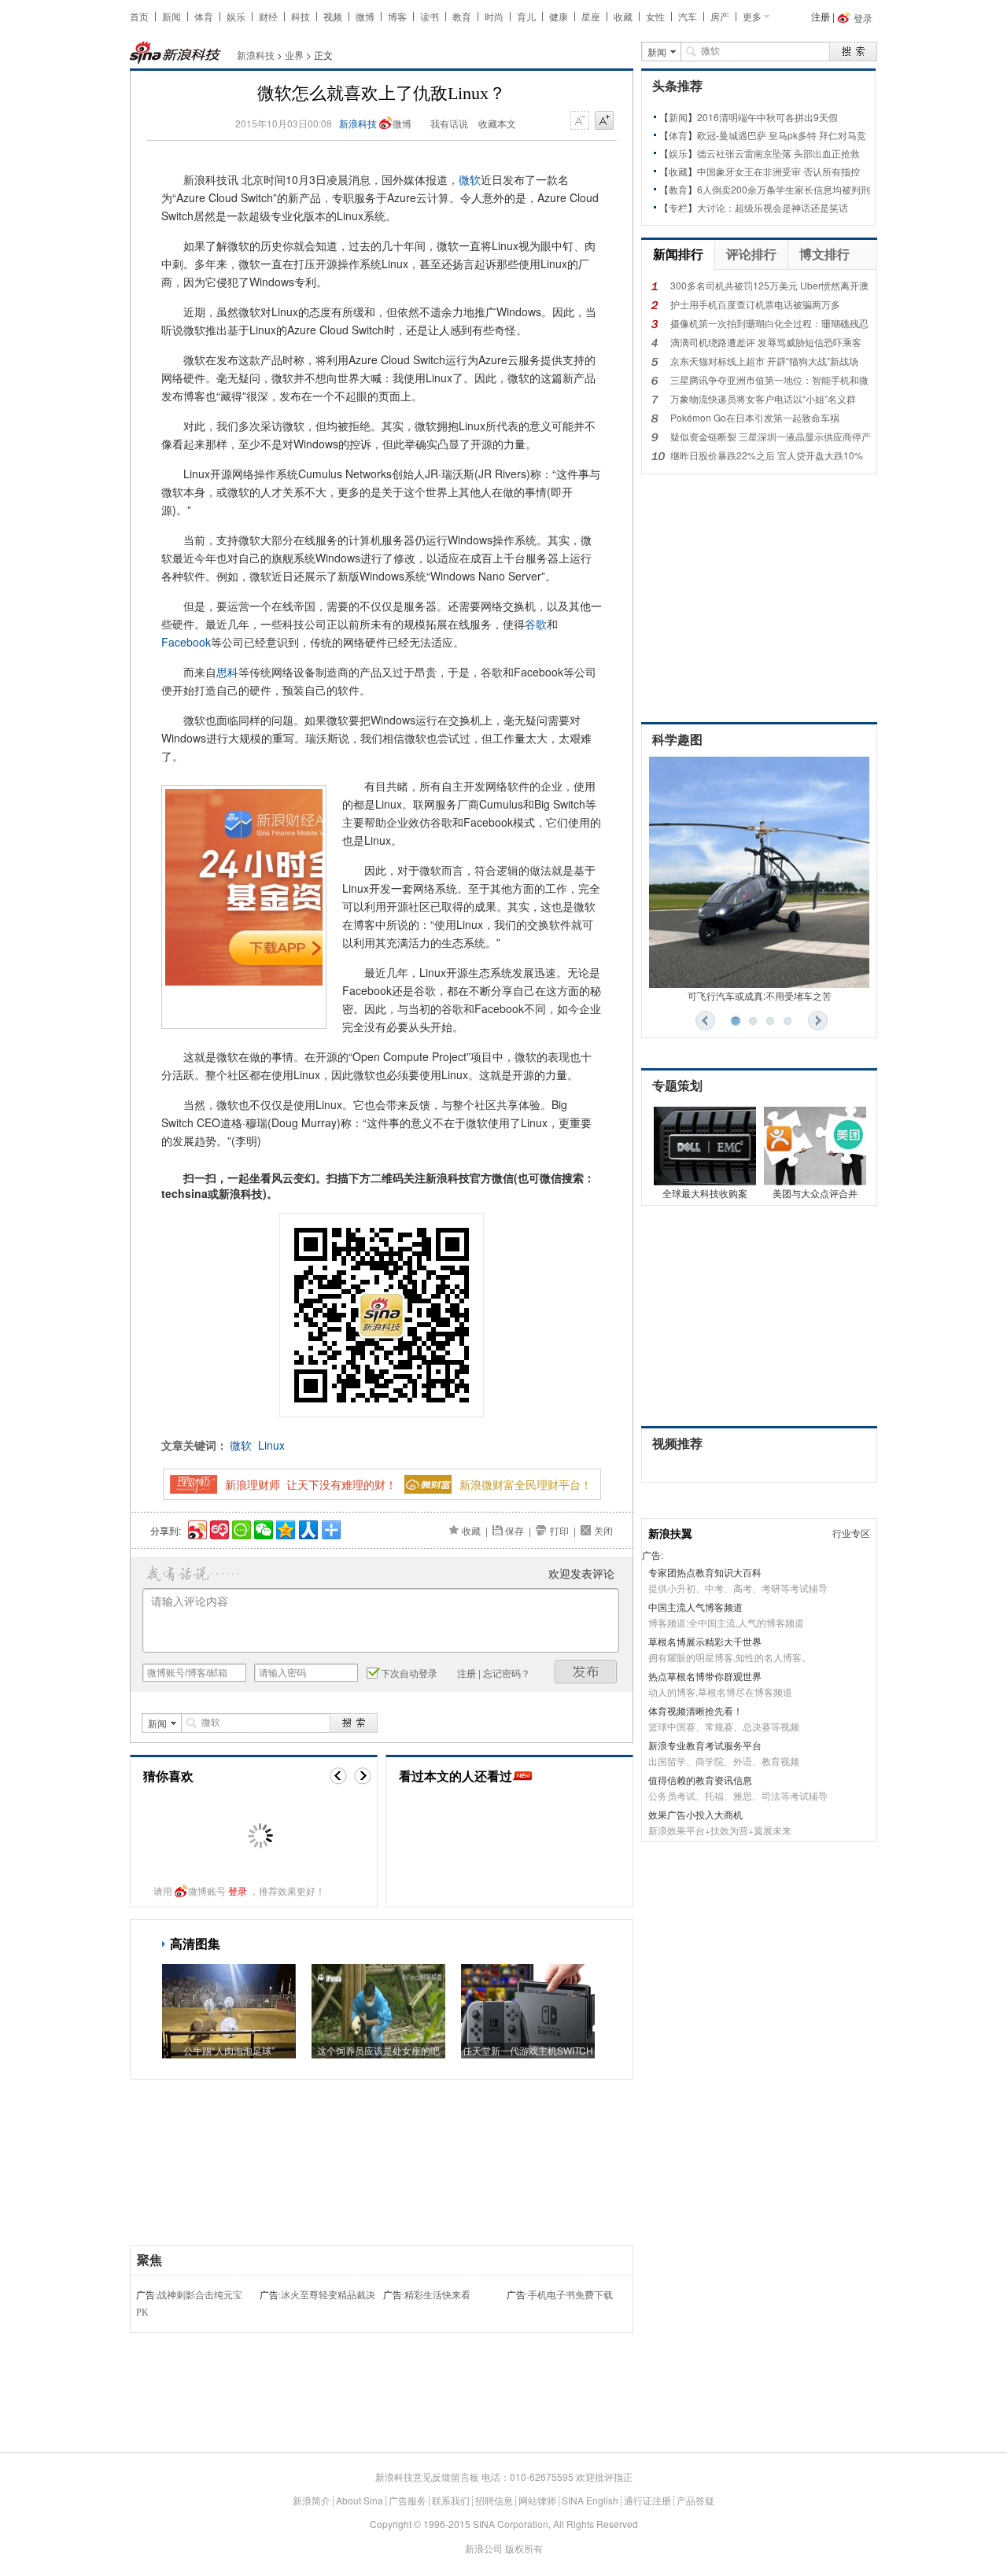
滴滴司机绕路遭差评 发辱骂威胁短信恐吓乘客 (766, 342)
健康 (559, 16)
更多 (752, 16)
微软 (470, 179)
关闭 (603, 1530)
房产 (720, 16)
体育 (204, 16)
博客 (397, 16)
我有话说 (449, 123)
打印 (559, 1530)
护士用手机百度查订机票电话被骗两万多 (755, 304)
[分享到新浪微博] (196, 1528)
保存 (515, 1530)
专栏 (678, 207)
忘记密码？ (507, 1673)
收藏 (623, 16)
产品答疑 (695, 2500)
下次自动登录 (409, 1673)
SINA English (590, 2500)
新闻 (172, 16)
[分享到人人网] (307, 1528)
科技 (301, 16)
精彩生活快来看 (437, 2295)
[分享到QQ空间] (284, 1528)
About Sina (360, 2500)
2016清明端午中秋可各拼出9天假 (767, 117)
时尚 (494, 16)
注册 (821, 16)
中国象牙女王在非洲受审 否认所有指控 (778, 171)
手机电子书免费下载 (570, 2295)
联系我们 (451, 2500)
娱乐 (236, 16)
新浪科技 (256, 55)
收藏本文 (497, 123)
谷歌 (536, 624)
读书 (430, 16)
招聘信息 (494, 2500)
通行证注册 (647, 2500)
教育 (462, 16)
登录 (238, 1891)
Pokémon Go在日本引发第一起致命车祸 (755, 417)
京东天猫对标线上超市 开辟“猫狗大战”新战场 (764, 361)
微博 (365, 16)
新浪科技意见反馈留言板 (427, 2476)
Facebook (186, 642)
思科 (227, 672)
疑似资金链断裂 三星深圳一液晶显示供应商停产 (771, 436)
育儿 (526, 16)
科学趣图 (677, 740)
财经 (268, 16)
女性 (655, 16)
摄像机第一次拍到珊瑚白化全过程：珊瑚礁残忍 (769, 323)
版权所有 (524, 2548)
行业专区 (851, 1533)
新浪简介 (312, 2500)
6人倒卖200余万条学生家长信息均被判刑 (784, 189)
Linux (271, 1445)
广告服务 (408, 2500)
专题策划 (677, 1086)
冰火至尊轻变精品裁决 (328, 2295)
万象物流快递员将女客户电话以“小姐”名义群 (763, 398)
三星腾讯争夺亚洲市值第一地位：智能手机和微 (769, 380)
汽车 (688, 16)
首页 (139, 16)
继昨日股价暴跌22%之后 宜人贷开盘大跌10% (767, 455)
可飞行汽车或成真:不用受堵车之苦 (760, 995)
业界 (294, 55)
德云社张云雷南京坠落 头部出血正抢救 (778, 153)
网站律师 (537, 2500)
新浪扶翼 (670, 1533)
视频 (333, 16)
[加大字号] (604, 121)
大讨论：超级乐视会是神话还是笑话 (773, 207)
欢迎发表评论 (581, 1573)
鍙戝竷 (586, 1672)
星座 (591, 16)
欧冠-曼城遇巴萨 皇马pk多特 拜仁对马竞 (782, 135)
